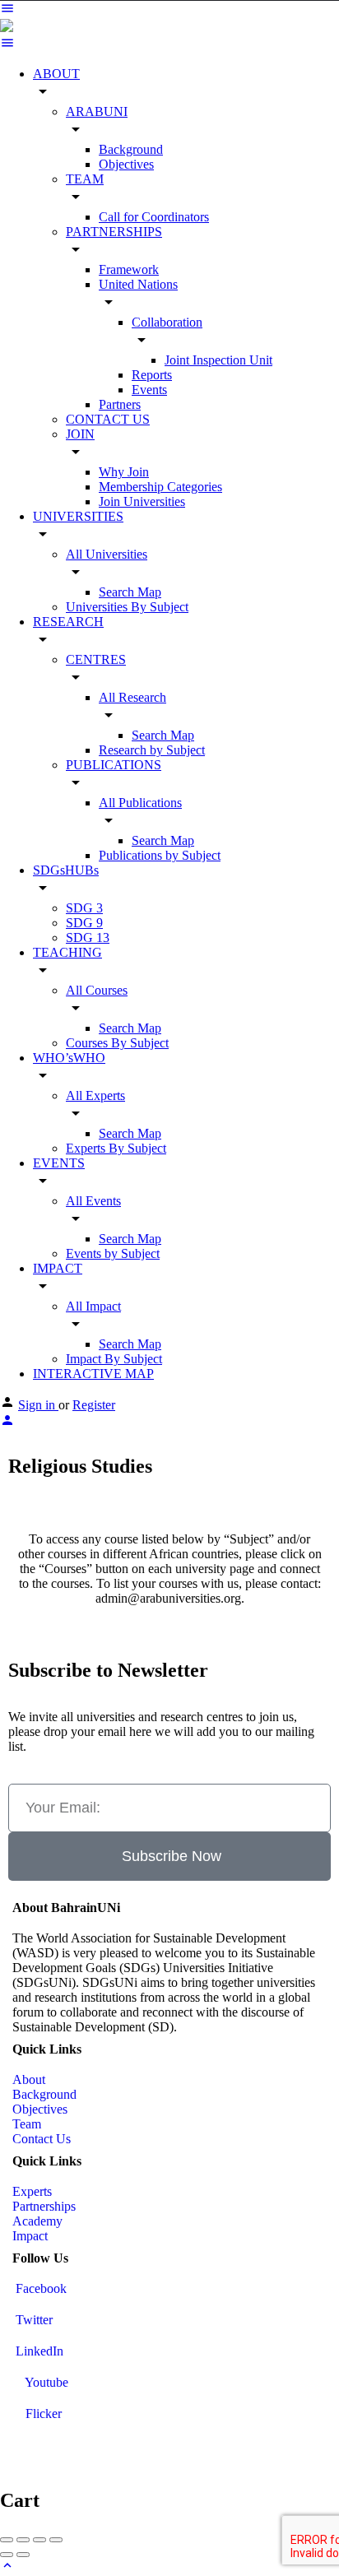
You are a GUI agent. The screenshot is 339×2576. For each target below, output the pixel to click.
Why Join (124, 472)
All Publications (140, 803)
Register (94, 1405)
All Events (93, 1201)
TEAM (85, 179)
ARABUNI (97, 111)
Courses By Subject (117, 1043)
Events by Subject (113, 1253)
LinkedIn (38, 2351)
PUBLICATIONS (114, 765)
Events (149, 390)
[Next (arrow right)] (23, 2555)
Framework (129, 269)
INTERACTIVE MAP (93, 1374)
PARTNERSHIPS (114, 232)
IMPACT (58, 1268)
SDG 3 (84, 908)
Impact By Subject (114, 1359)
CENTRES (96, 659)
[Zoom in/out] (56, 2540)
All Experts (95, 1095)
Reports (152, 375)
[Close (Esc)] (7, 2540)
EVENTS (59, 1163)
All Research (132, 697)
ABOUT (56, 74)
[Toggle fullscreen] (39, 2540)
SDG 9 (84, 923)
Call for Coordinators (154, 217)
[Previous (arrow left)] (7, 2555)
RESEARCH (68, 622)
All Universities (107, 554)
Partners (120, 404)
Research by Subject (152, 750)
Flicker (42, 2414)
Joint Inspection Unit (218, 360)
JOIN (80, 434)
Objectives (126, 164)
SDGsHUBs (66, 870)
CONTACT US (108, 419)
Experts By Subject (116, 1148)
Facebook (39, 2288)
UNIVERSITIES (78, 516)
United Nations (138, 284)
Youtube (45, 2382)
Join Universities (142, 501)
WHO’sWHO (69, 1058)
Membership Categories (160, 487)
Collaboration (167, 322)
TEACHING (67, 952)
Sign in (38, 1405)
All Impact (93, 1306)
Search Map (130, 592)
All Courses (97, 990)
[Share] (23, 2540)
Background (131, 149)
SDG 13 (88, 938)
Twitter (33, 2320)
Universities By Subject (127, 607)
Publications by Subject (160, 855)
